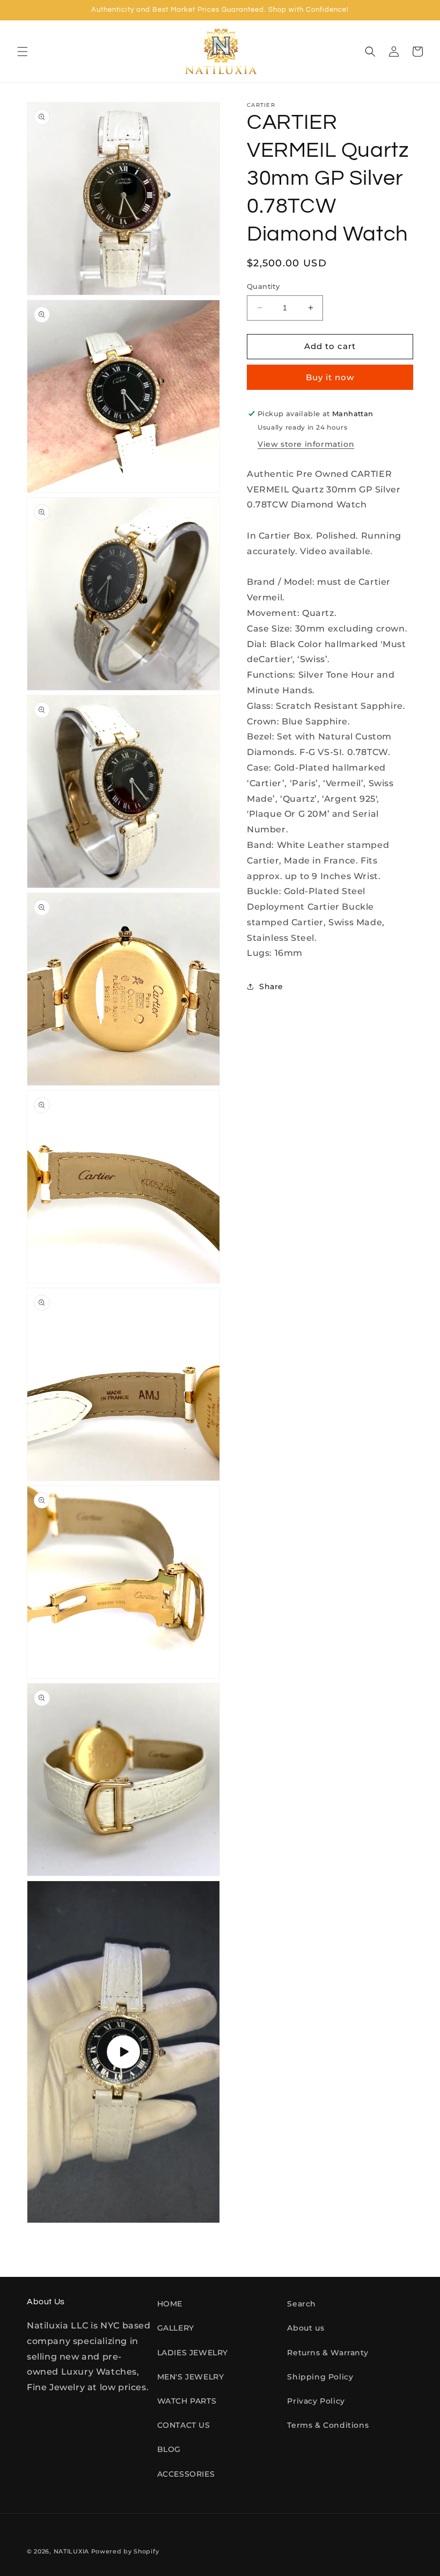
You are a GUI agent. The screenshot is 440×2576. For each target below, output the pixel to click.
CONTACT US (184, 2425)
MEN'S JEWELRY (191, 2377)
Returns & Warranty (328, 2353)
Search (302, 2304)
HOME (170, 2304)
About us (306, 2328)
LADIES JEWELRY (193, 2353)
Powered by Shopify (125, 2551)
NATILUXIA (72, 2551)
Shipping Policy (320, 2377)
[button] (23, 52)
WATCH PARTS (187, 2401)
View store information (306, 444)
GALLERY (176, 2328)
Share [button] (271, 986)
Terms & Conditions (328, 2425)
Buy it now (330, 377)
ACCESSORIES (186, 2474)
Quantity (263, 286)
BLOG (169, 2449)
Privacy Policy (316, 2401)
